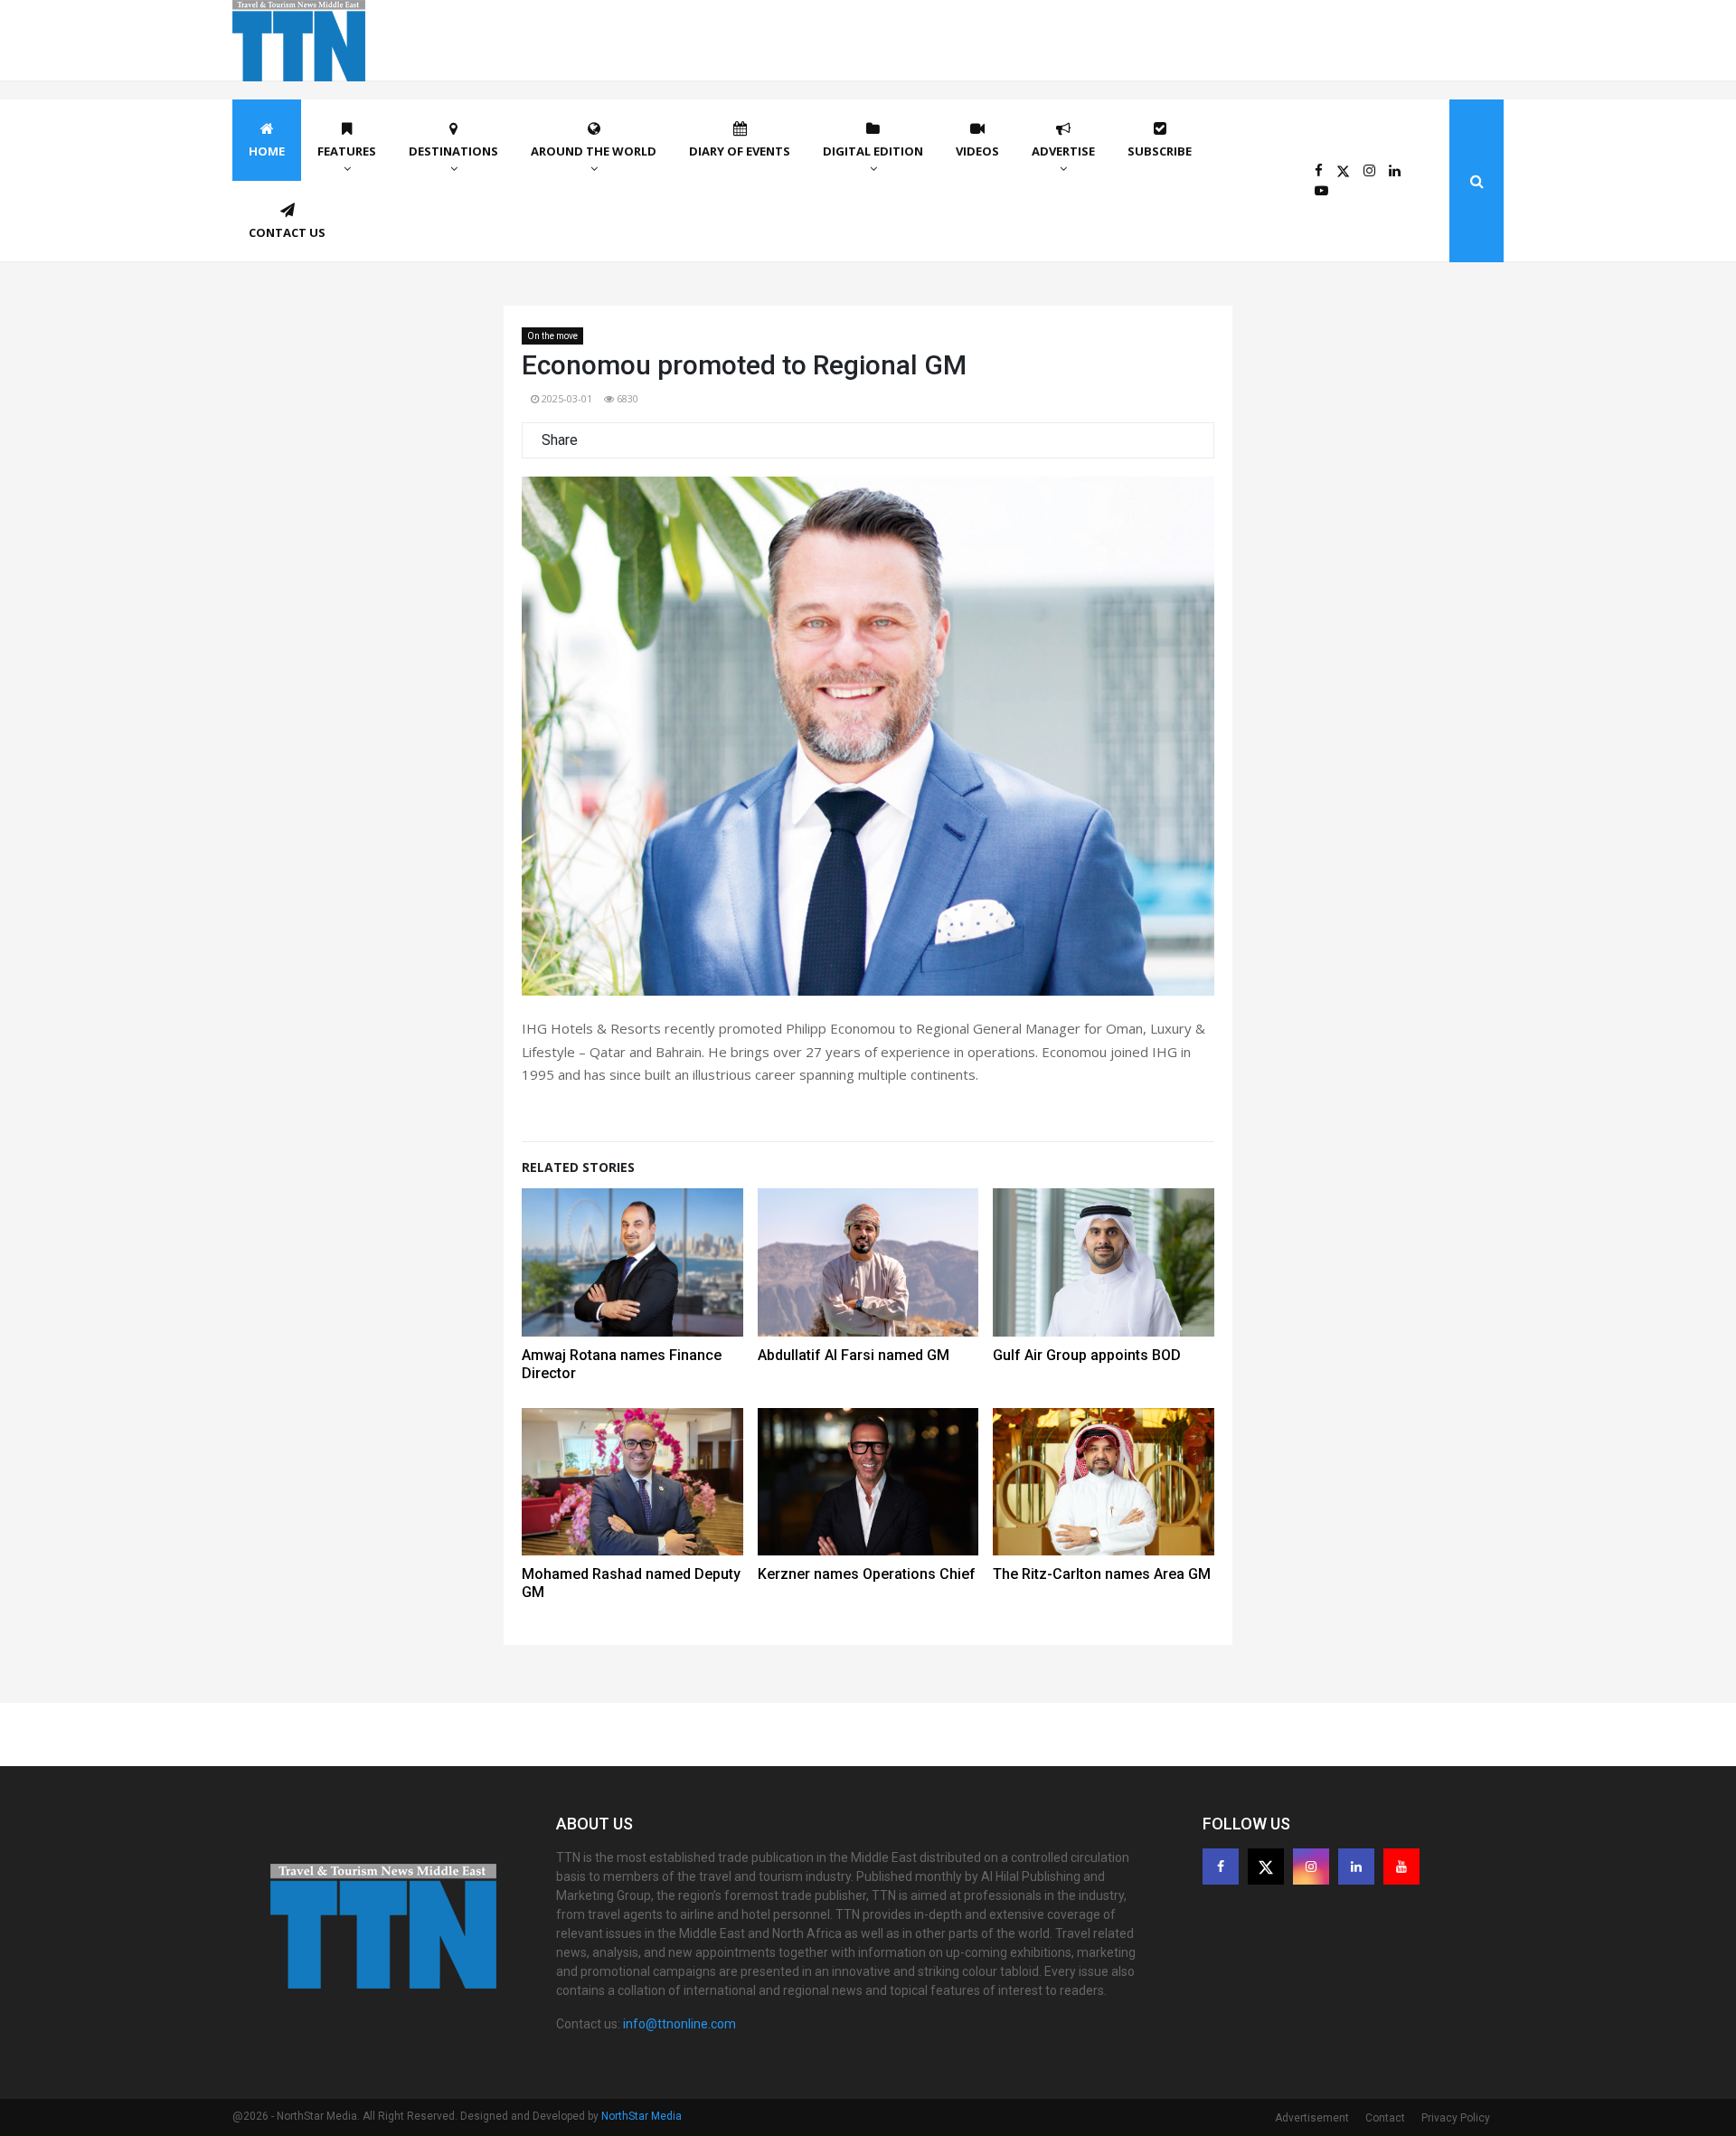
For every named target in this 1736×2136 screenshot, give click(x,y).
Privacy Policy (1456, 2118)
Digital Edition (873, 151)
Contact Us (287, 232)
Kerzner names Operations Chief (867, 1574)
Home (267, 151)
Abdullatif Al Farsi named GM (854, 1355)
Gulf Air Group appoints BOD (1087, 1355)
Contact (1385, 2118)
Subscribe (1160, 151)
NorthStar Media (642, 2116)
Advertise (1063, 151)
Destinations (453, 151)
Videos (977, 151)
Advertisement (1312, 2118)
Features (347, 151)
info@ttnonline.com (679, 2024)
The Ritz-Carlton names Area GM (1102, 1574)
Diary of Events (740, 151)
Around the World (594, 151)
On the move (552, 336)
